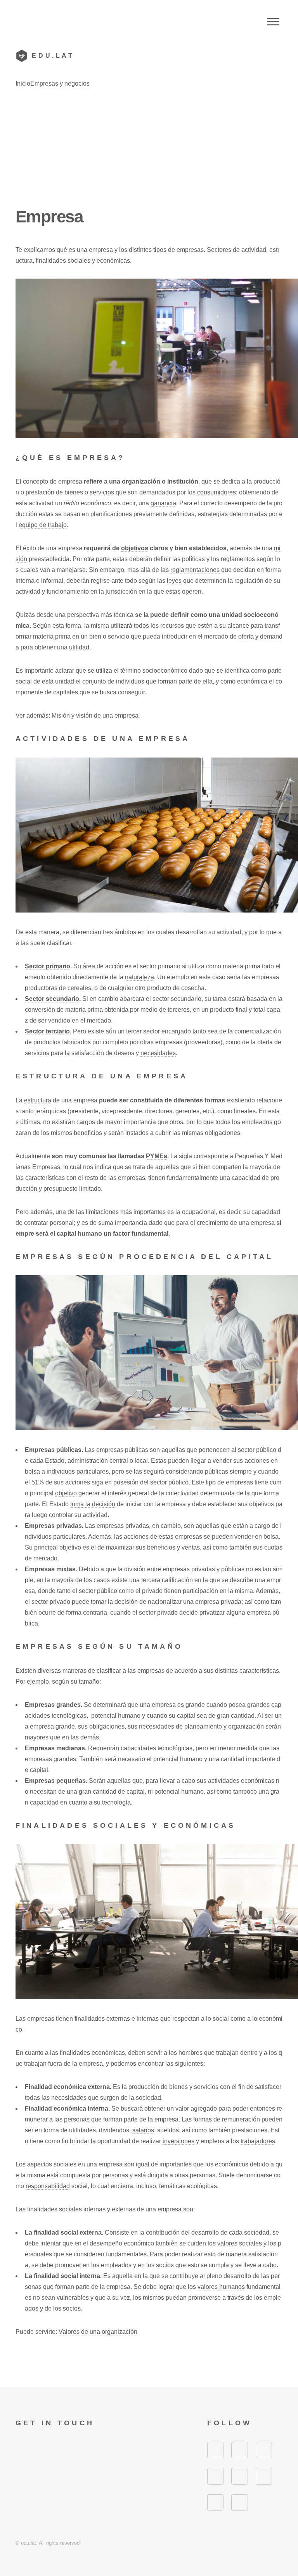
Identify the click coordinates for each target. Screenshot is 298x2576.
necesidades (158, 1053)
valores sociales (240, 2243)
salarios (143, 2130)
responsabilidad (48, 2186)
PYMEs (157, 1156)
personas (77, 2119)
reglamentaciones (195, 570)
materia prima (52, 636)
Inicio (23, 84)
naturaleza (139, 977)
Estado (55, 1461)
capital (186, 1716)
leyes (174, 581)
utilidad (79, 647)
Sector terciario (47, 1031)
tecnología (116, 1802)
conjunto (94, 681)
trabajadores (258, 2141)
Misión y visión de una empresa (95, 715)
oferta (246, 636)
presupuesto (61, 1189)
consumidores (217, 492)
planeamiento (203, 1726)
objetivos (135, 548)
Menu (273, 22)
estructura (38, 1100)
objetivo (66, 1493)
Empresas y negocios (60, 84)
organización (141, 481)
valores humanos (221, 2287)
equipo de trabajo (43, 525)
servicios (102, 492)
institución (183, 481)
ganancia (163, 503)
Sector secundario (52, 999)
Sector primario (48, 966)
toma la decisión (93, 1504)
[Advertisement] (149, 147)
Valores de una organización (98, 2332)
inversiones (178, 2141)
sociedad (148, 2098)
